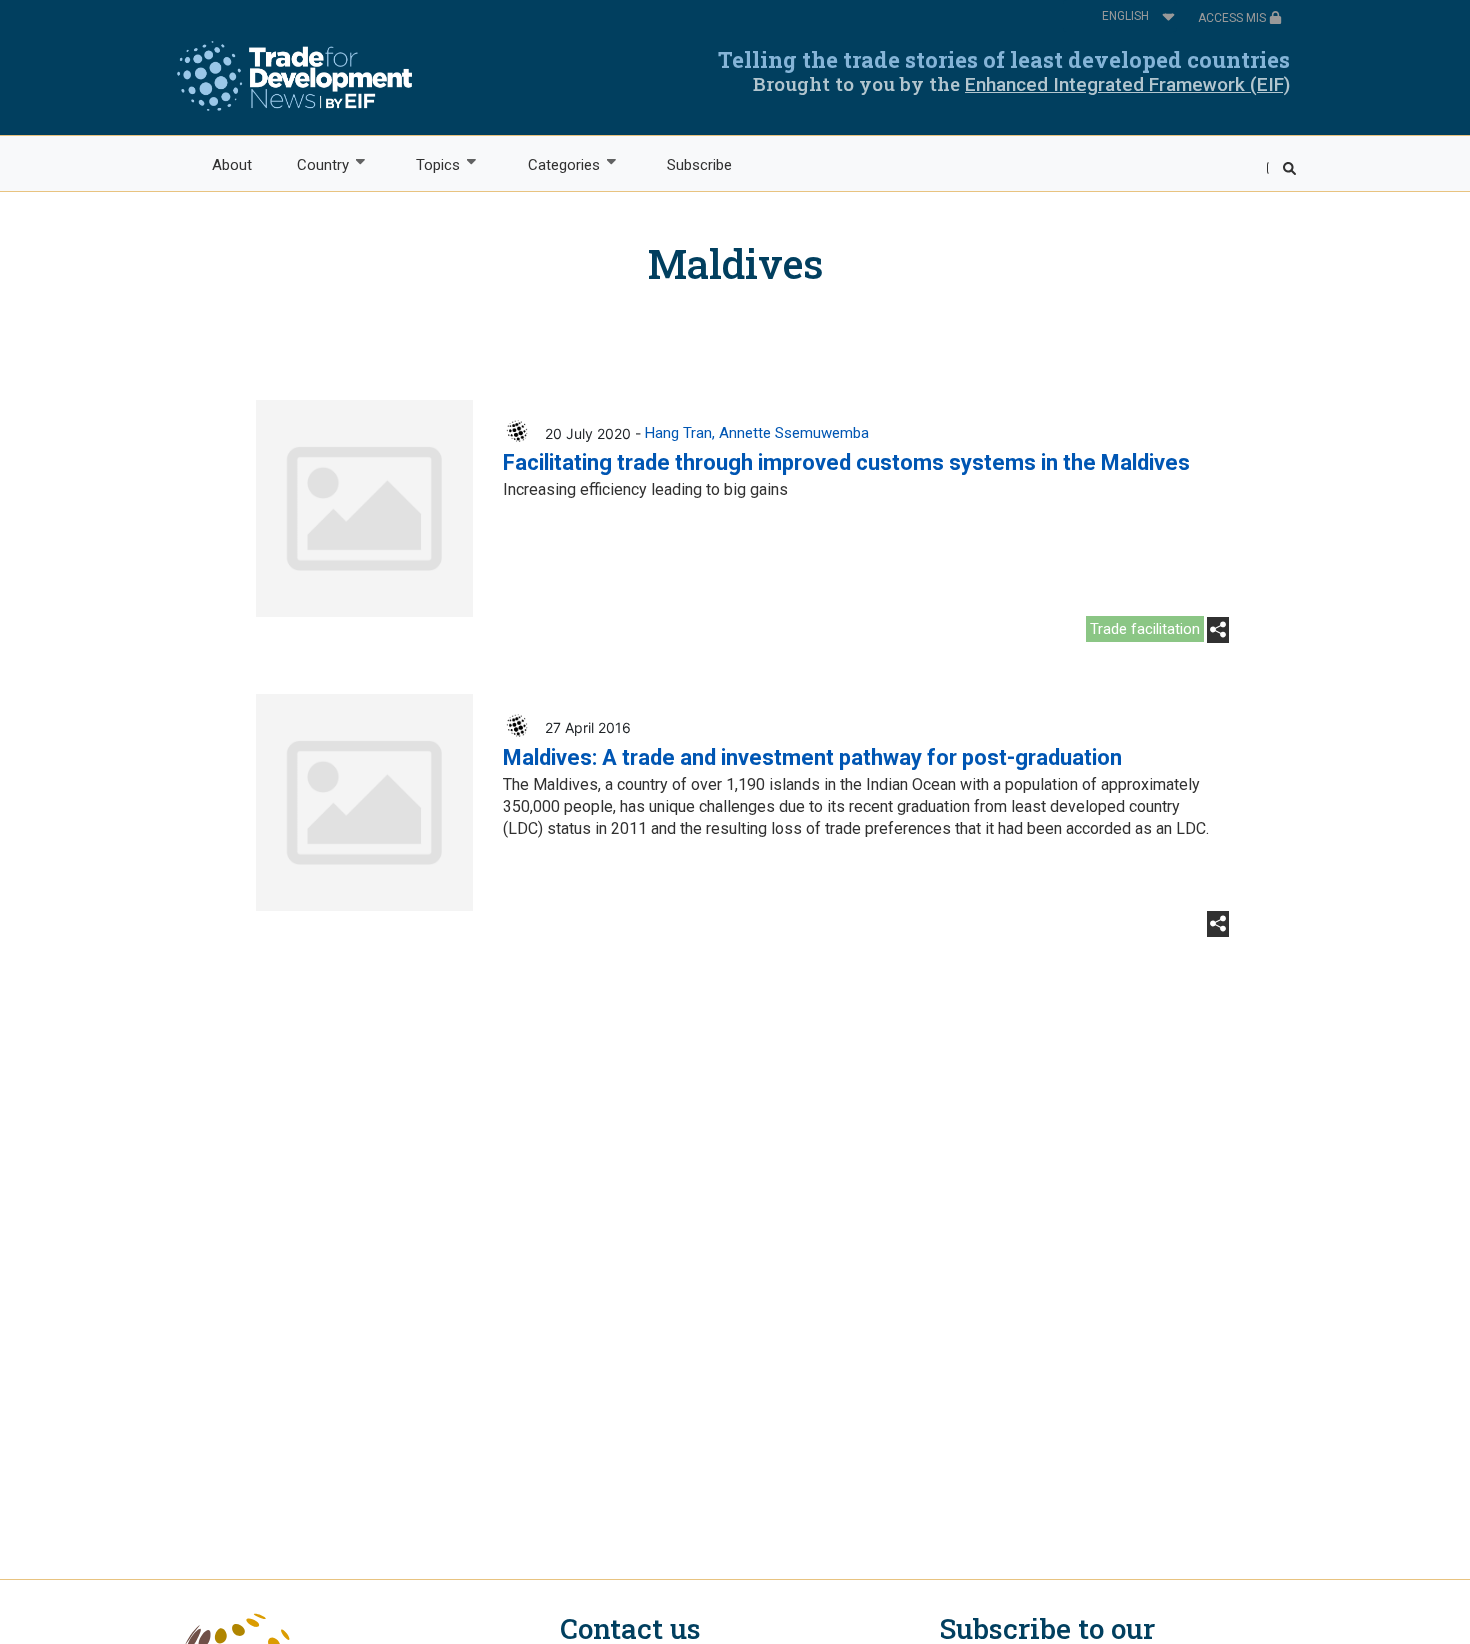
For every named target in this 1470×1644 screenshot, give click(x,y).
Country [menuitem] (311, 165)
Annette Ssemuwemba (794, 433)
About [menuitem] (232, 165)
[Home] (294, 76)
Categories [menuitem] (552, 165)
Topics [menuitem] (427, 165)
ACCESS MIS (1233, 18)
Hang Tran (678, 433)
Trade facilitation (1145, 629)
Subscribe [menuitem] (699, 165)
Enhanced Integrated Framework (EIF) (1127, 84)
